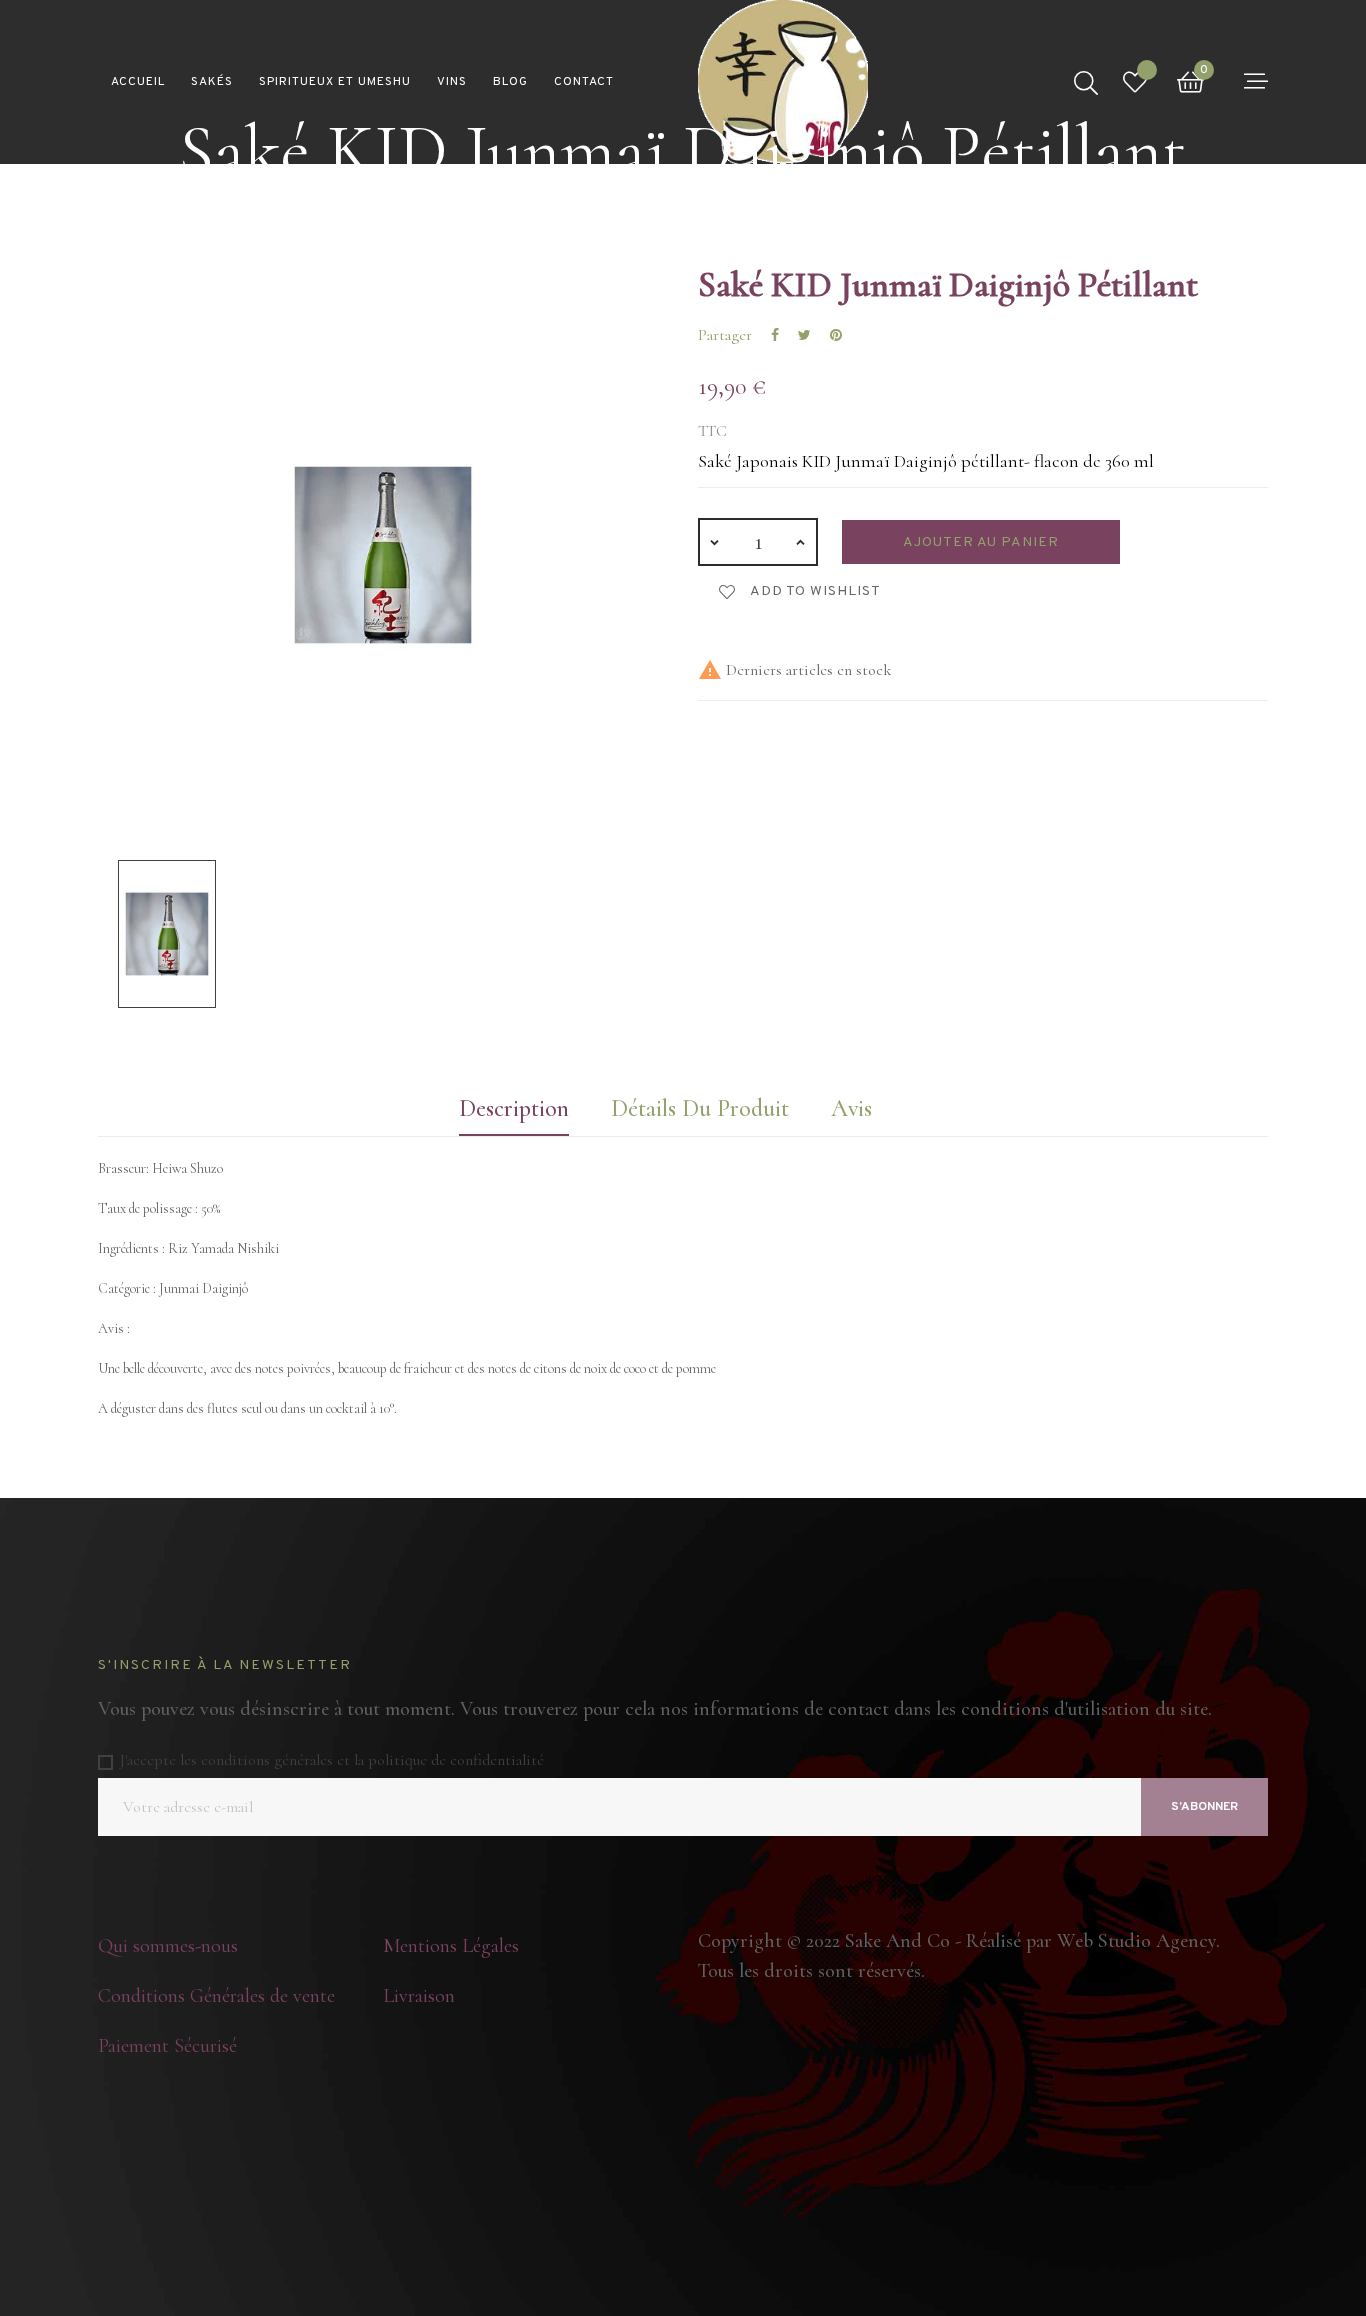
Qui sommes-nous (168, 1946)
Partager (775, 335)
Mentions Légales (451, 1946)
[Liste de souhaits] (1135, 82)
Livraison (419, 1996)
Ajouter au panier (981, 542)
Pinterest (836, 335)
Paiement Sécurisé (167, 2046)
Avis (851, 1108)
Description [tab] (514, 1108)
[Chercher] (1086, 82)
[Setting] (1256, 81)
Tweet (804, 335)
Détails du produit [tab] (700, 1108)
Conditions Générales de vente (216, 1996)
